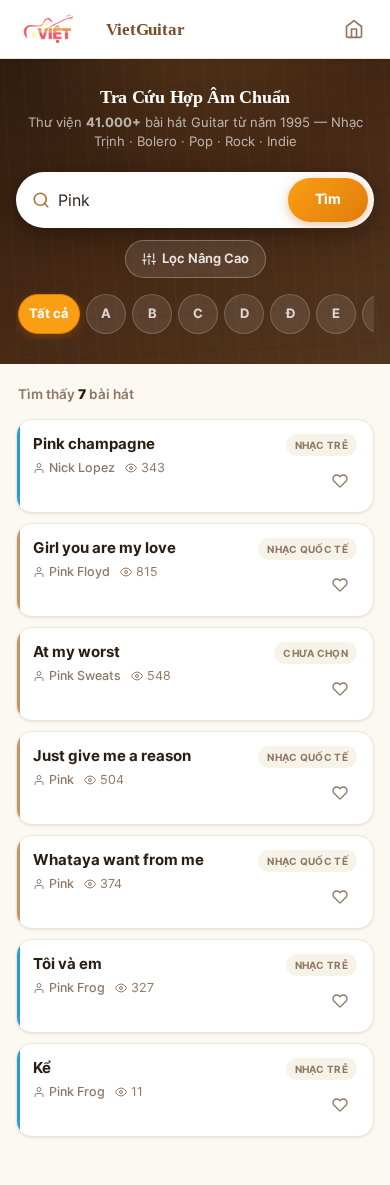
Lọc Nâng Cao (205, 258)
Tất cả (49, 313)
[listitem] (195, 466)
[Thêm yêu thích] (340, 481)
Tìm (328, 198)
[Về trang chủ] (354, 29)
